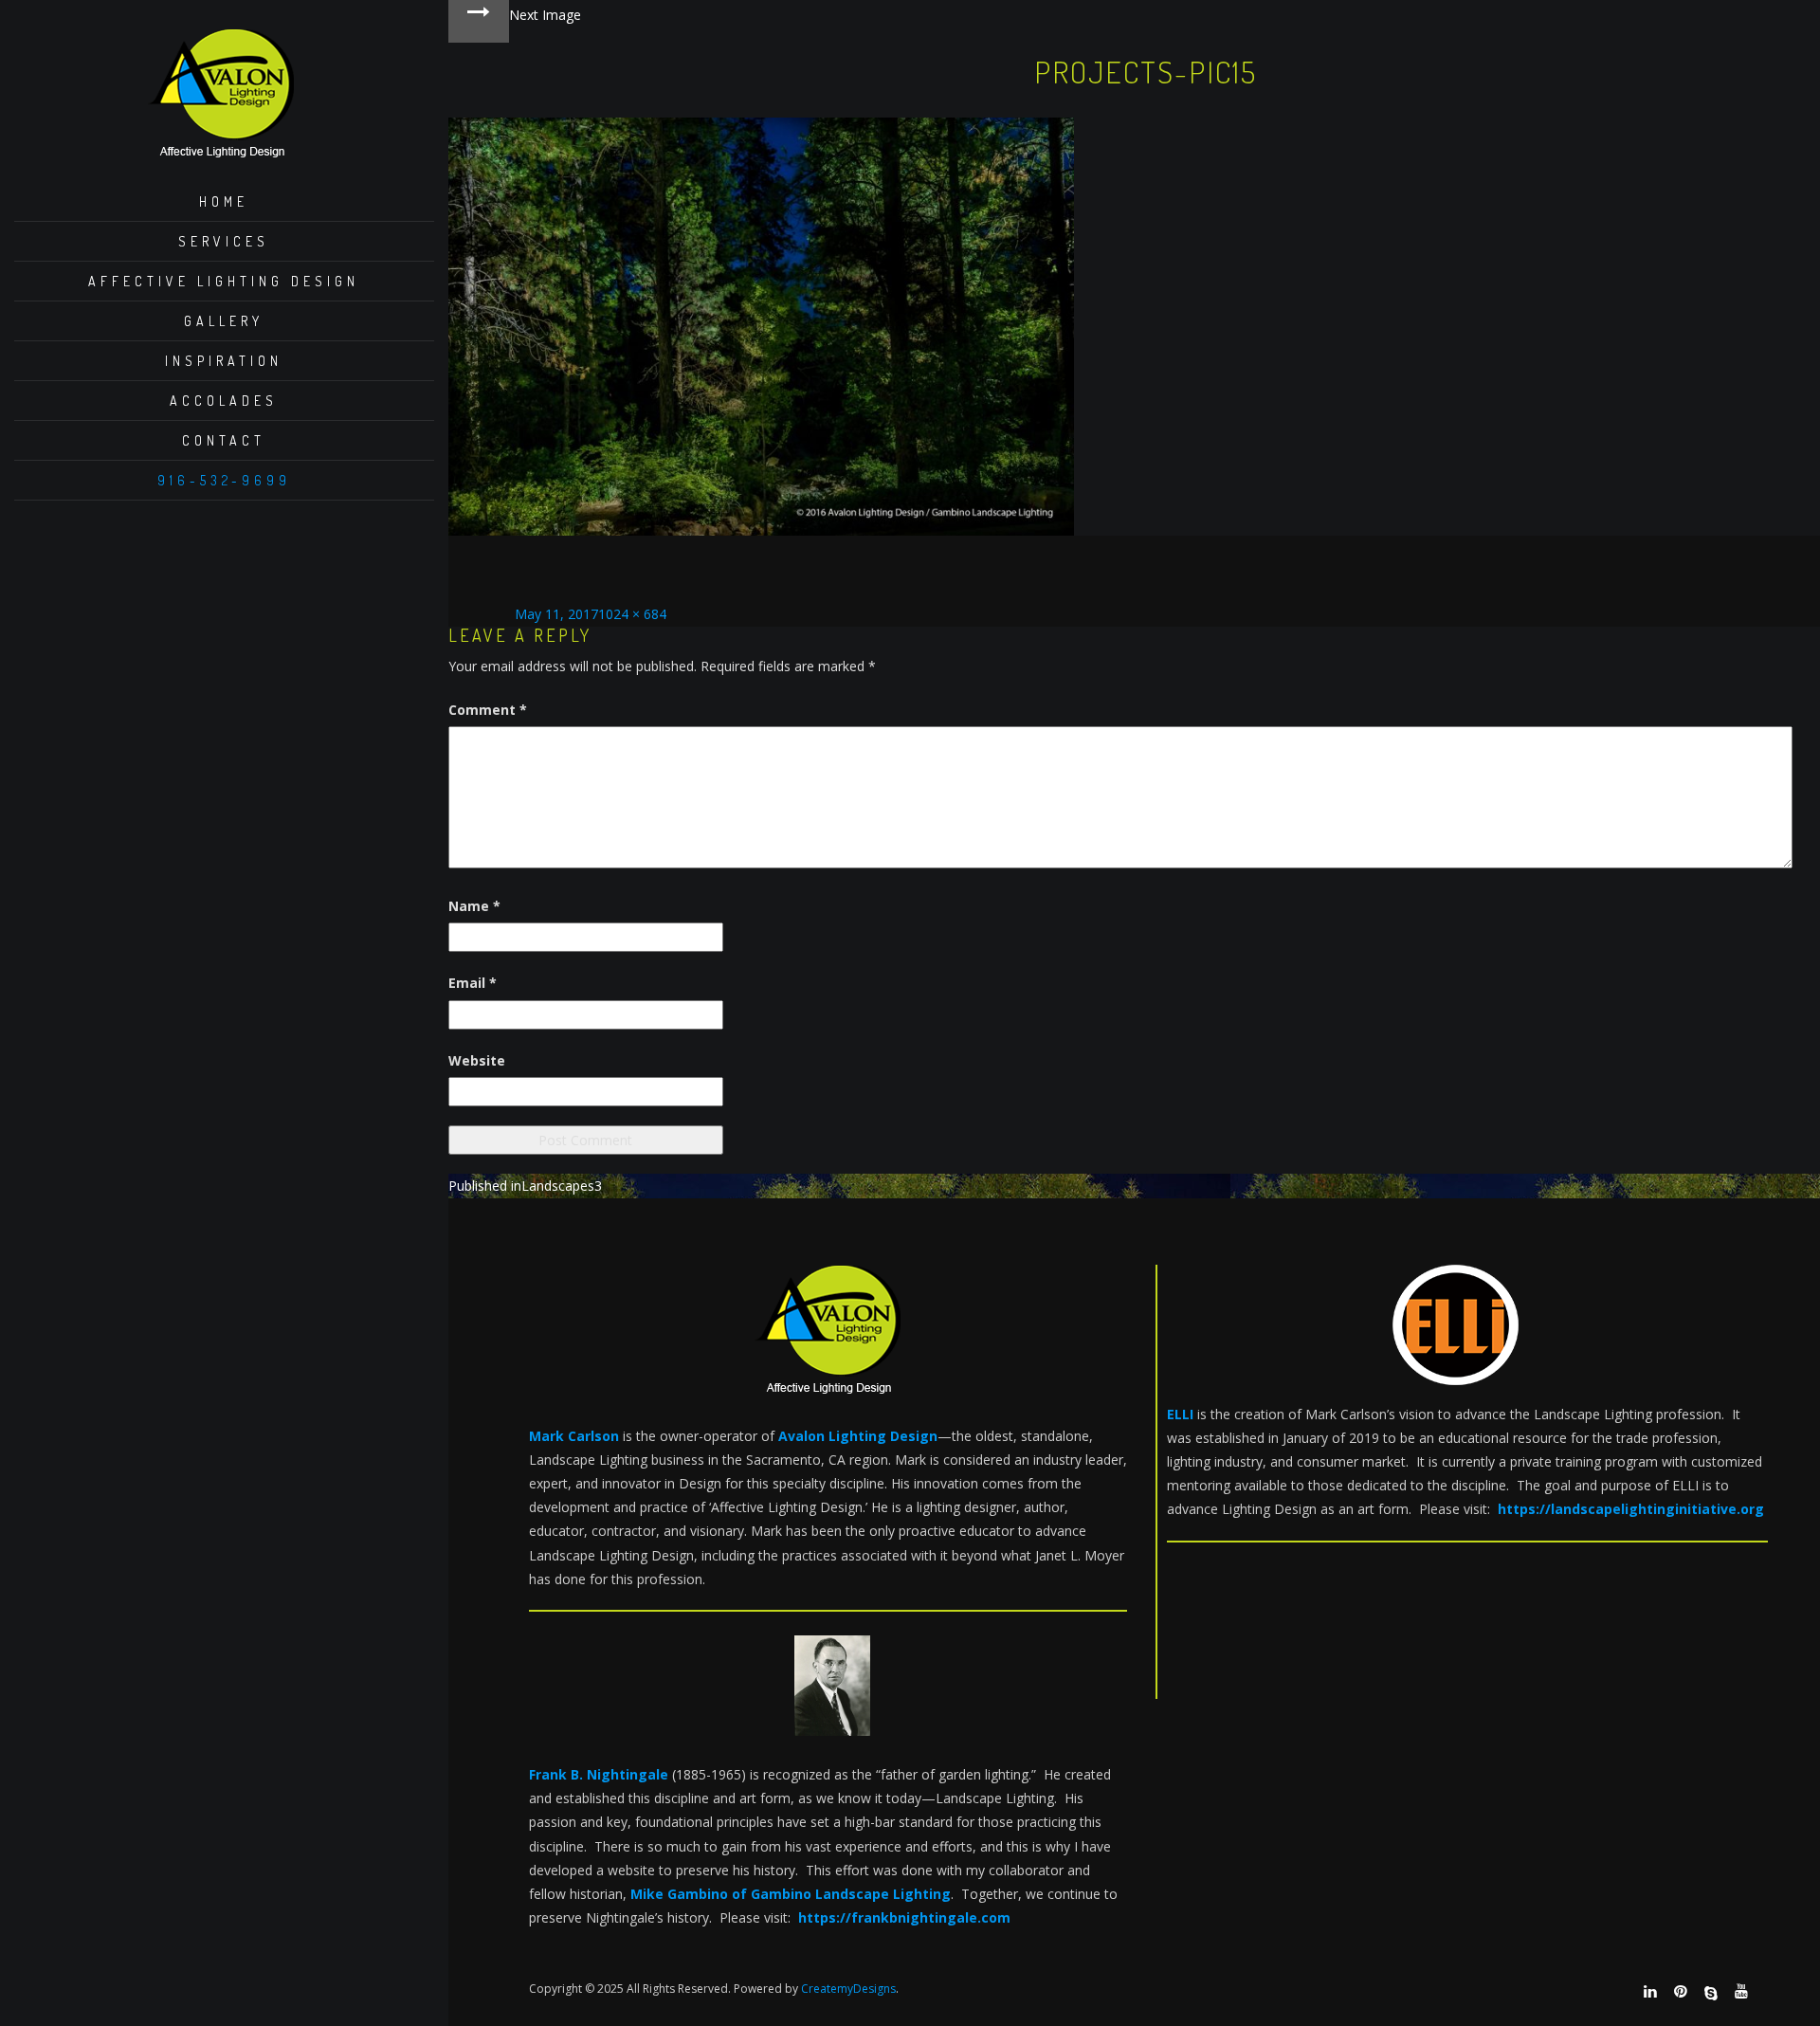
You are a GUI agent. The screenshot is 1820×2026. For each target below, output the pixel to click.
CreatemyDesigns (848, 1989)
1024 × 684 (632, 614)
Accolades (224, 401)
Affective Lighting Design (224, 281)
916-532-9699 (224, 480)
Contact (224, 440)
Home (224, 201)
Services (224, 241)
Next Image (545, 15)
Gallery (224, 321)
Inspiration (224, 361)
